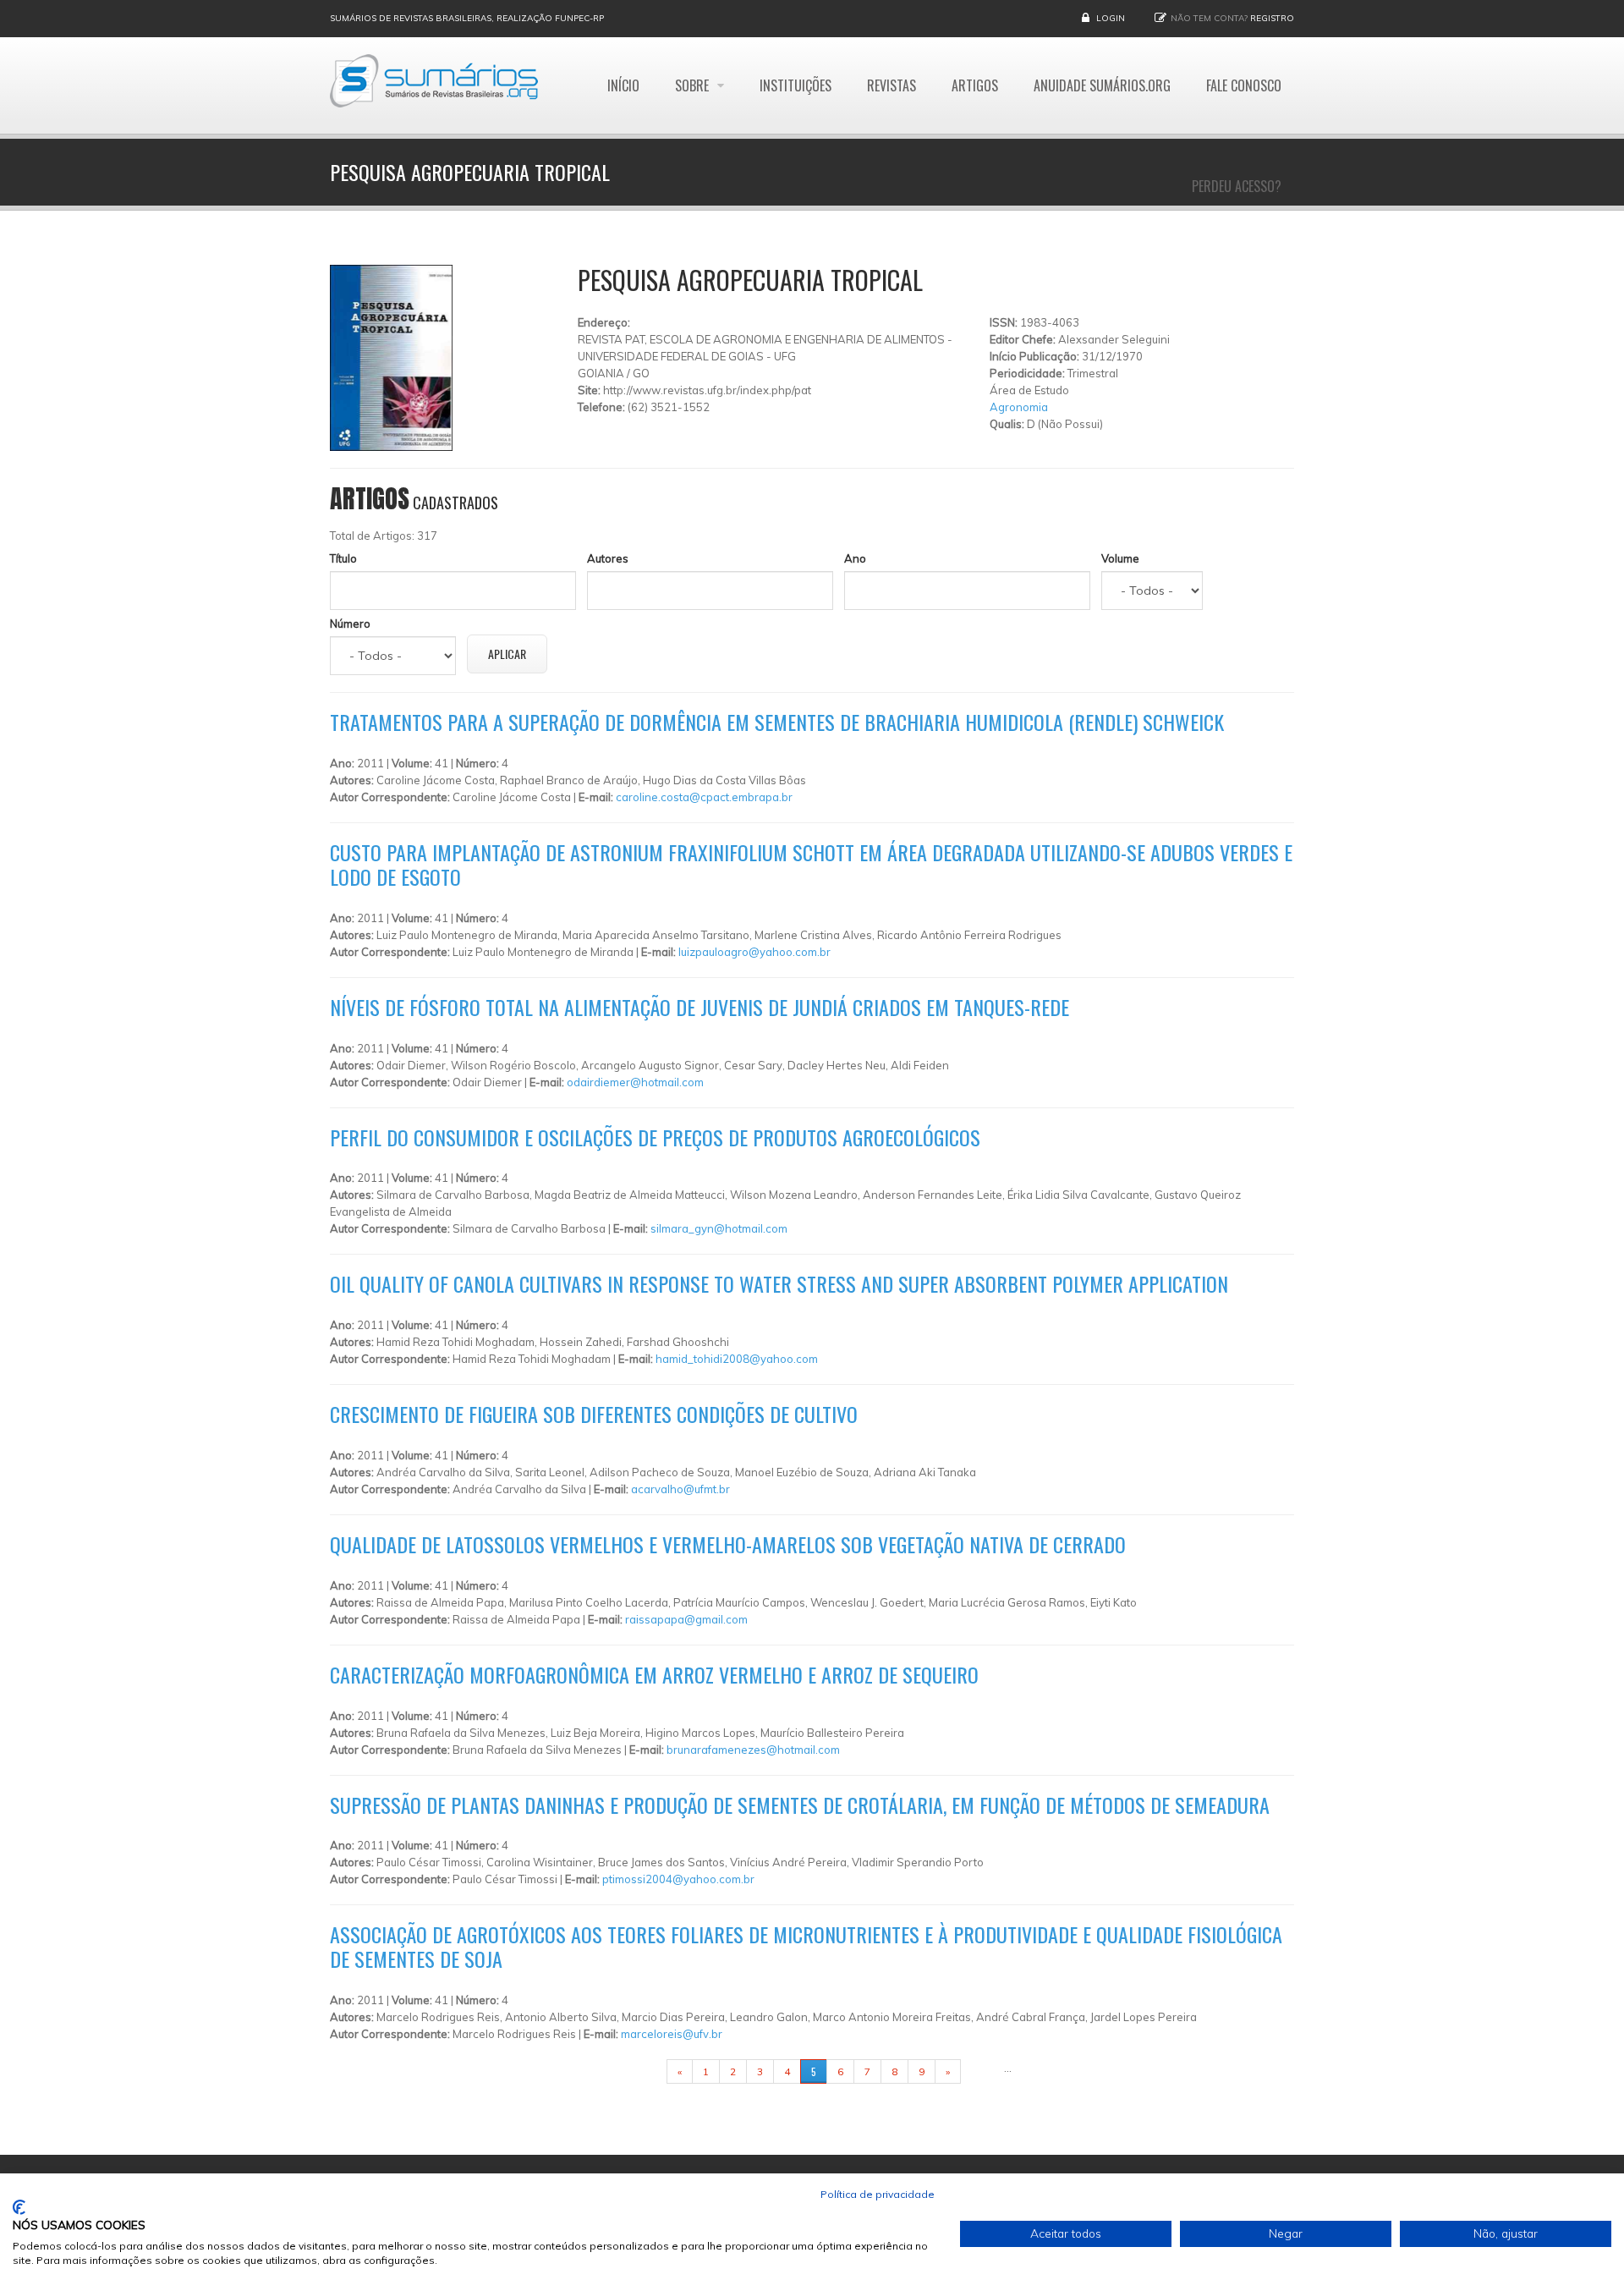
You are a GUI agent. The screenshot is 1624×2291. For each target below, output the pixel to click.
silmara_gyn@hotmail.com (719, 1228)
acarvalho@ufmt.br (680, 1489)
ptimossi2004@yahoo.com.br (678, 1879)
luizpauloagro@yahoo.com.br (754, 952)
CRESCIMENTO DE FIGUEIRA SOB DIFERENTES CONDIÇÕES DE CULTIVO (594, 1414)
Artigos (975, 85)
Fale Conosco (1244, 85)
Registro (1272, 18)
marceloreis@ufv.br (672, 2034)
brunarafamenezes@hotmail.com (753, 1750)
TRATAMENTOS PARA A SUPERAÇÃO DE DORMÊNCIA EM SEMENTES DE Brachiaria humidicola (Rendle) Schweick (777, 722)
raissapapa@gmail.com (686, 1619)
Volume (1120, 558)
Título (343, 558)
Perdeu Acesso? (1237, 186)
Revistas (892, 85)
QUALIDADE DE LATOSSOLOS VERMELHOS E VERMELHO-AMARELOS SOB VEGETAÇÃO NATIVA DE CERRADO (728, 1544)
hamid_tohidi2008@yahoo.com (737, 1359)
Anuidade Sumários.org (1102, 85)
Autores (608, 558)
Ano (855, 558)
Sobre (694, 85)
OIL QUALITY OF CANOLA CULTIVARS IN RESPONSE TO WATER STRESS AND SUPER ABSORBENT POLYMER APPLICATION (779, 1283)
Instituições (796, 85)
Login (1111, 18)
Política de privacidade (878, 2194)
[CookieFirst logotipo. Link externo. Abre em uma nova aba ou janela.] (19, 2207)
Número (350, 624)
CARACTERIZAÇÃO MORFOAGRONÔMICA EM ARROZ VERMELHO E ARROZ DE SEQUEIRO (654, 1674)
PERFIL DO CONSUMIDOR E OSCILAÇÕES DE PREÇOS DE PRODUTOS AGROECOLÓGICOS (655, 1137)
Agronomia (1019, 407)
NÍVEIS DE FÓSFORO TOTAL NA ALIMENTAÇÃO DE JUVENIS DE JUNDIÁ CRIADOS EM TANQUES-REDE (700, 1007)
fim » (982, 2071)
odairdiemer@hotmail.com (635, 1082)
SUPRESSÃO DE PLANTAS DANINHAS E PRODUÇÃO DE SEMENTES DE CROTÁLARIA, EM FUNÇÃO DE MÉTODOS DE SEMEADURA (800, 1805)
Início (623, 85)
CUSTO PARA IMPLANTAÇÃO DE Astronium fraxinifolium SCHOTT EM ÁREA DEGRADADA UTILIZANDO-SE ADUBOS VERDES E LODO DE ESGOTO (811, 864)
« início (640, 2071)
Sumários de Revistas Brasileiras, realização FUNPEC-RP (467, 18)
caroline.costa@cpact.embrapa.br (704, 797)
